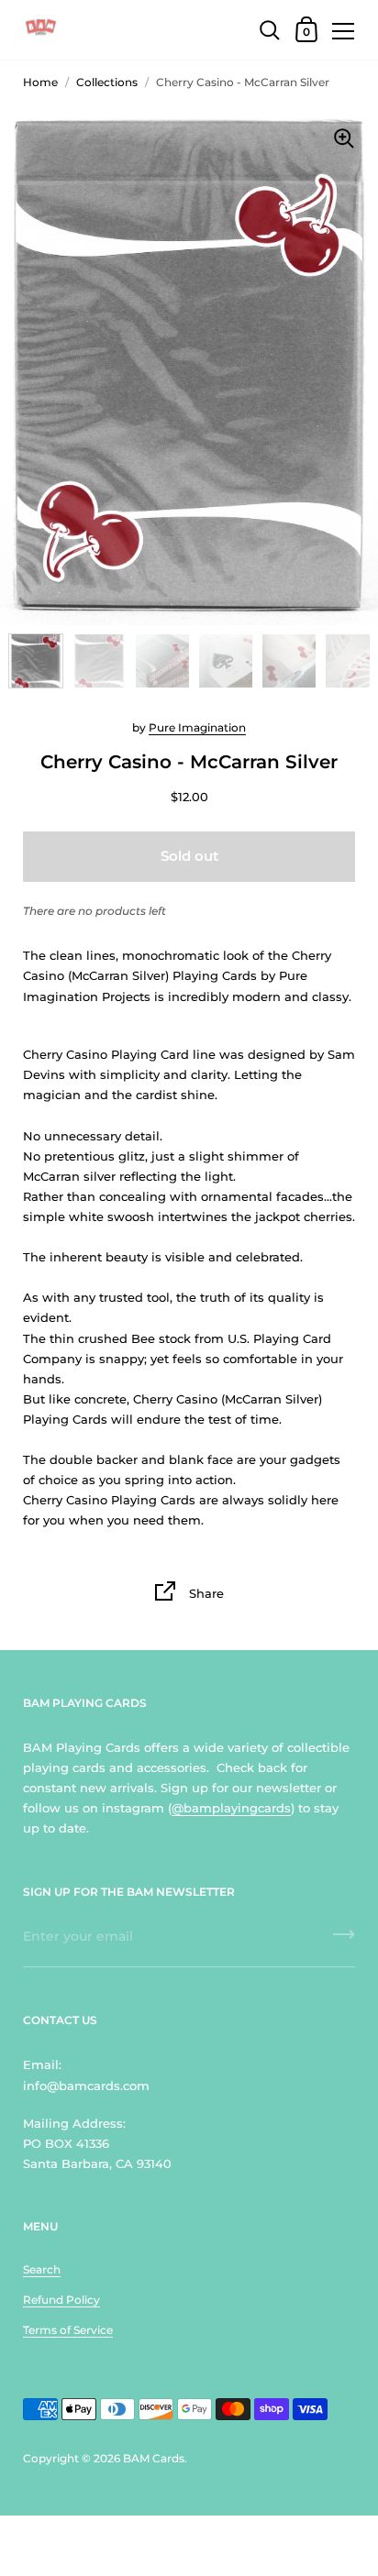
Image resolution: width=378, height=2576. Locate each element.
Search (42, 2269)
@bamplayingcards (231, 1808)
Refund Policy (61, 2300)
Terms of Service (68, 2330)
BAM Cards (154, 2458)
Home (40, 82)
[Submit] (344, 1941)
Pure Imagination (197, 727)
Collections (107, 82)
